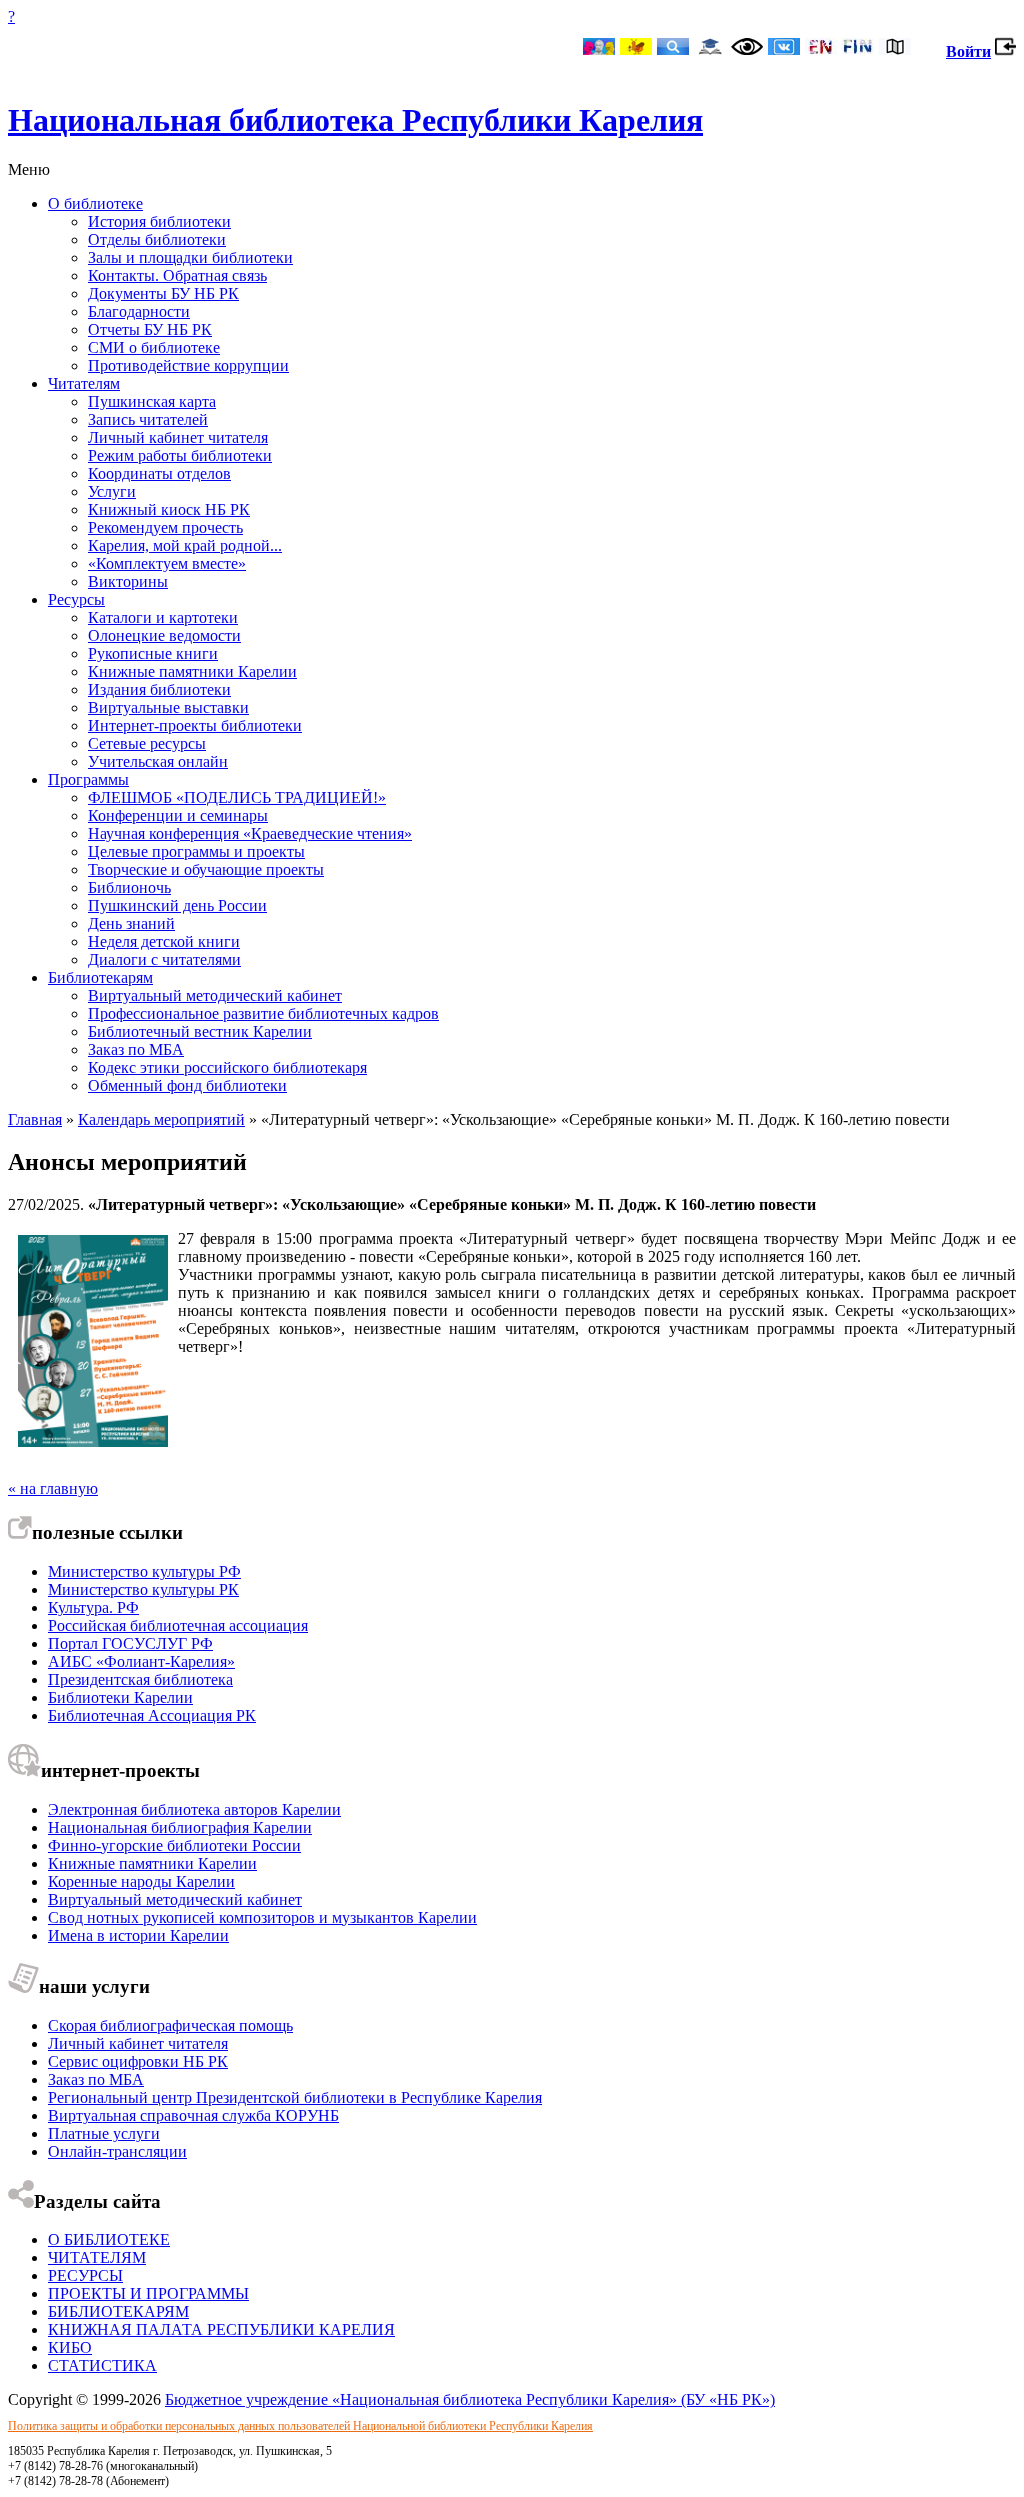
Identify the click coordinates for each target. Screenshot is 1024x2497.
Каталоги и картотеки (163, 617)
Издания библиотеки (159, 689)
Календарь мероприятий (161, 1119)
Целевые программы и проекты (196, 851)
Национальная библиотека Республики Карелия (355, 120)
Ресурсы (76, 599)
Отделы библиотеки (157, 239)
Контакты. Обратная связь (177, 275)
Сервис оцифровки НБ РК (138, 2061)
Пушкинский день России (177, 905)
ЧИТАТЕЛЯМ (97, 2257)
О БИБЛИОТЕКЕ (109, 2239)
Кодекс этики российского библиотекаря (227, 1067)
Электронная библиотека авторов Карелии (194, 1809)
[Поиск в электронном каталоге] (673, 48)
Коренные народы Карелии (141, 1881)
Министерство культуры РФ (144, 1571)
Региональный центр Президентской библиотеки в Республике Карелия (295, 2097)
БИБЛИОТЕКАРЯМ (118, 2311)
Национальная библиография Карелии (180, 1827)
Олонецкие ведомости (164, 635)
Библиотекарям (100, 977)
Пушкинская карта (152, 401)
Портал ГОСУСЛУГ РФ (130, 1643)
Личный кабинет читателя (178, 437)
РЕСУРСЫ (85, 2275)
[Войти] (1005, 51)
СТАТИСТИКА (102, 2365)
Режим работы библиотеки (180, 455)
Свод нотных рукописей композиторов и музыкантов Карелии (262, 1917)
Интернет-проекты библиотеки (195, 725)
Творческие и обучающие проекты (206, 869)
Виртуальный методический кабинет (215, 995)
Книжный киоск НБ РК (169, 509)
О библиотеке (95, 203)
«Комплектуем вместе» (167, 563)
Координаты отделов (159, 473)
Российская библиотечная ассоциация (178, 1625)
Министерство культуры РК (143, 1589)
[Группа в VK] (784, 48)
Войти (968, 51)
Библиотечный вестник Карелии (200, 1031)
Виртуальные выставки (168, 707)
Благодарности (139, 311)
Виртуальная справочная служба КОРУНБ (193, 2115)
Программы (88, 779)
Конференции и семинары (178, 815)
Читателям (84, 383)
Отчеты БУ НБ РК (150, 329)
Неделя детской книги (164, 941)
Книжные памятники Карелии (192, 671)
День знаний (131, 923)
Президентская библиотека (140, 1679)
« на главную (53, 1488)
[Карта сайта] (895, 48)
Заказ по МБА (136, 1049)
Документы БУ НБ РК (163, 293)
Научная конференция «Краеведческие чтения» (250, 833)
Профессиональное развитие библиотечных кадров (263, 1013)
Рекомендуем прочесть (165, 527)
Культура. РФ (93, 1607)
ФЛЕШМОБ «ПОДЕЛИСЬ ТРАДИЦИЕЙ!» (237, 797)
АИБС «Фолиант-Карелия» (141, 1661)
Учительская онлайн (158, 761)
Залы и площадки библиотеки (190, 257)
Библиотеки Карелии (120, 1697)
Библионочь (129, 887)
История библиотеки (159, 221)
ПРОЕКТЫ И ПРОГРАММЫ (148, 2293)
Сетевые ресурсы (147, 743)
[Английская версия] (821, 48)
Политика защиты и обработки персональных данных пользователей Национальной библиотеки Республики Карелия (300, 2426)
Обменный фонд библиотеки (187, 1085)
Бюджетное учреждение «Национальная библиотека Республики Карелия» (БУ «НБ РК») (470, 2399)
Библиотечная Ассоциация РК (152, 1715)
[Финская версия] (858, 48)
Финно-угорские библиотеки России (174, 1845)
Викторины (128, 581)
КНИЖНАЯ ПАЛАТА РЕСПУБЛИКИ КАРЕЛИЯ (221, 2329)
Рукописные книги (153, 653)
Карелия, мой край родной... (185, 545)
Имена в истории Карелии (138, 1935)
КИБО (70, 2347)
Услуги (112, 491)
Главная (35, 1119)
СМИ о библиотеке (154, 347)
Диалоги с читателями (164, 959)
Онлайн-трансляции (117, 2151)
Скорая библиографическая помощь (170, 2025)
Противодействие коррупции (188, 365)
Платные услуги (104, 2133)
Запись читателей (148, 419)
